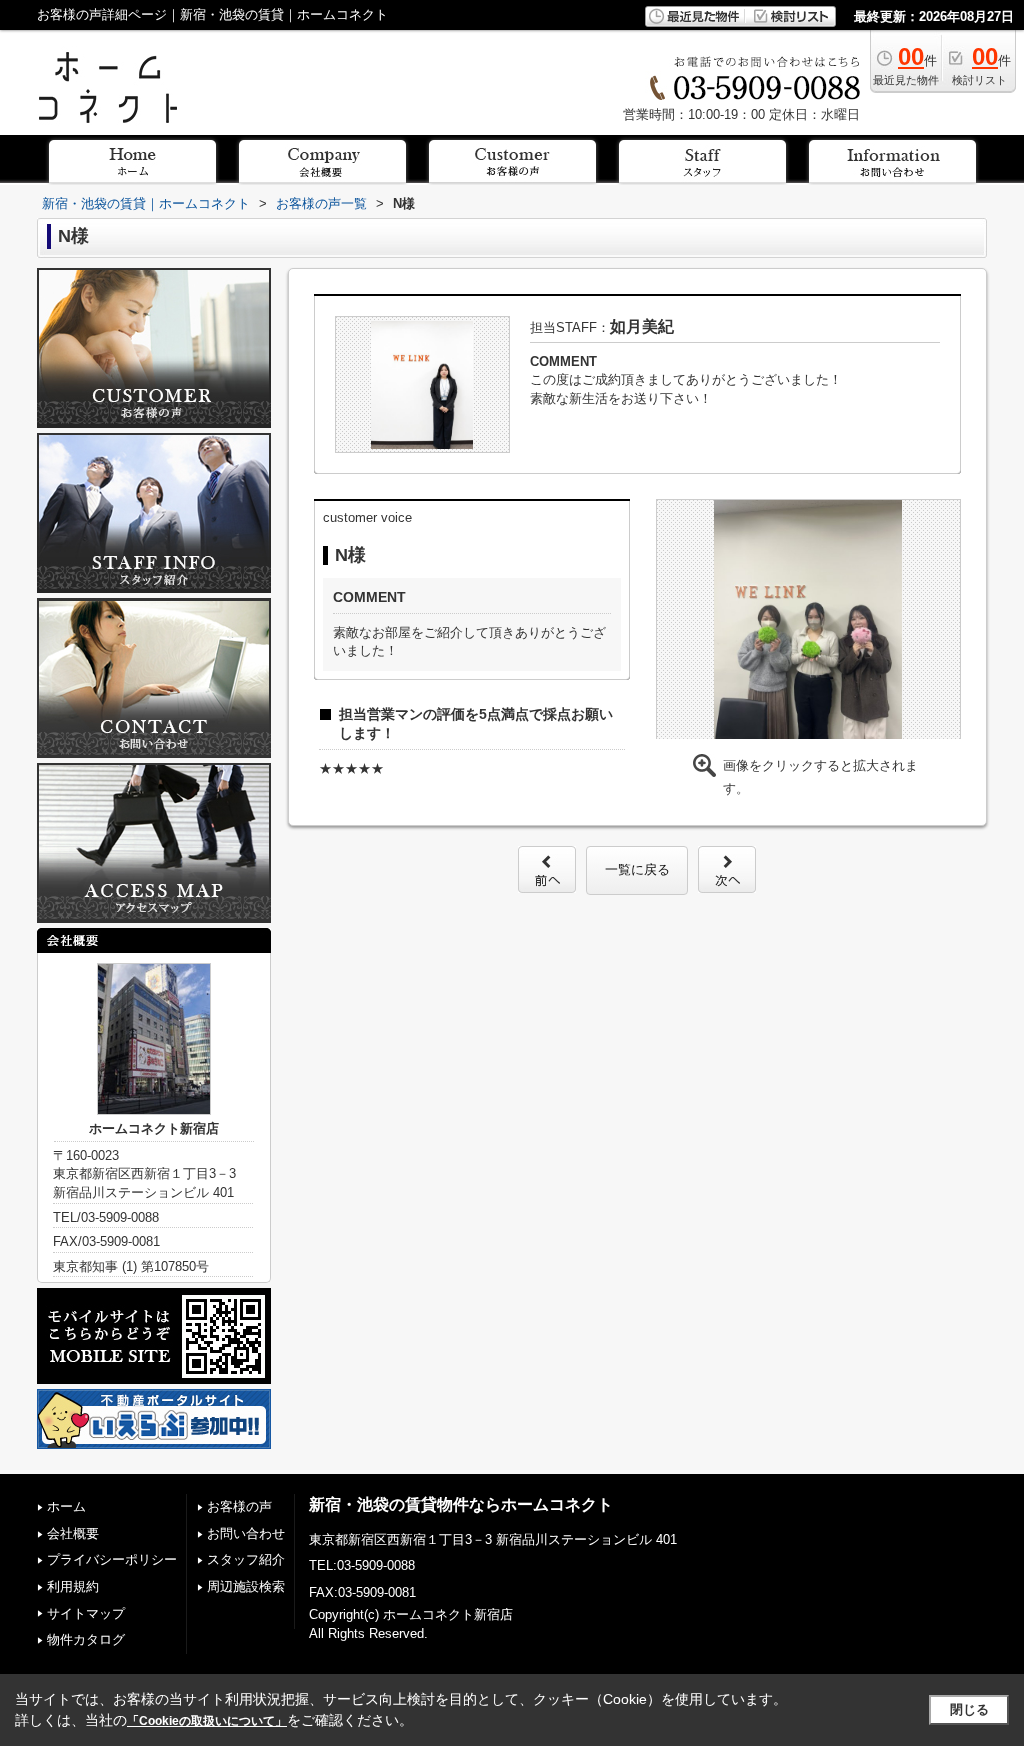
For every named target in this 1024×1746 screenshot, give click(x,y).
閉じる (969, 1709)
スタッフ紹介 (246, 1559)
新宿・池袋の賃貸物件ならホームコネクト (461, 1504)
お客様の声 (239, 1506)
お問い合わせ (246, 1533)
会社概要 (73, 1533)
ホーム (66, 1506)
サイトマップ (86, 1613)
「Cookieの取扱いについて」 (207, 1721)
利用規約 (73, 1586)
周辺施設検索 (246, 1586)
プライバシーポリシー (112, 1559)
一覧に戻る (637, 869)
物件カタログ (86, 1639)
